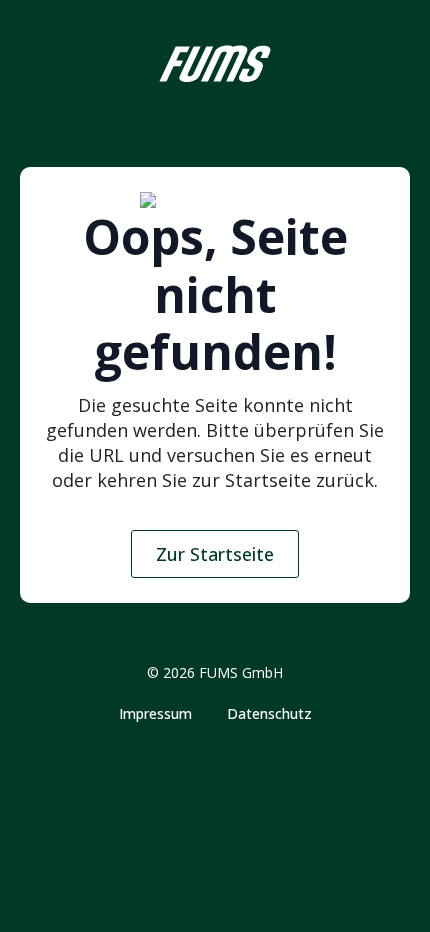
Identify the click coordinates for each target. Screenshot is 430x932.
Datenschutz (269, 714)
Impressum (155, 714)
